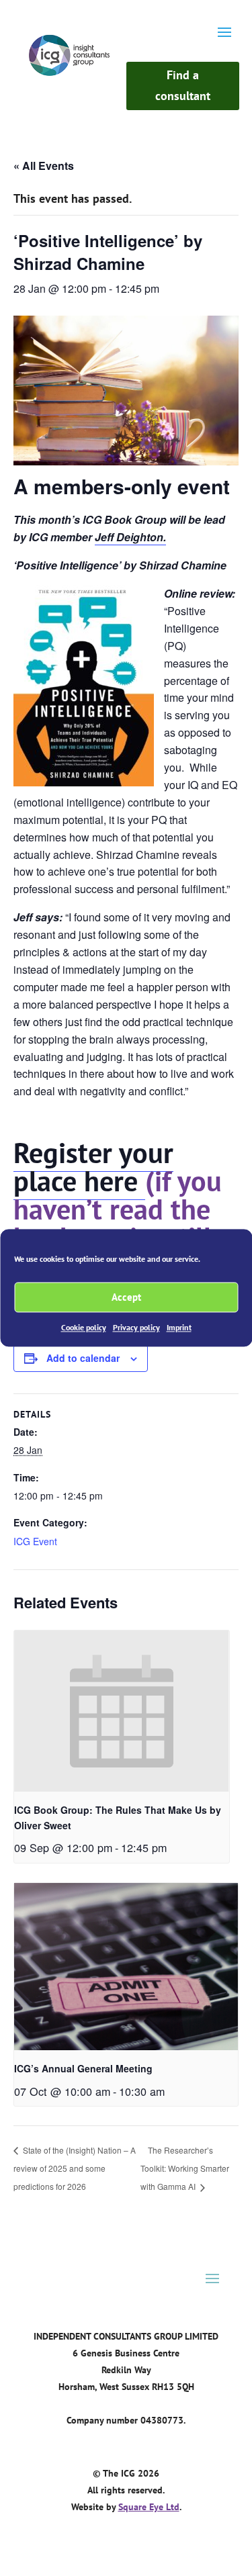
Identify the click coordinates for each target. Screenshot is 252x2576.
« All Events (44, 166)
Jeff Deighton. (130, 537)
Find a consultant (183, 85)
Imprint (179, 1327)
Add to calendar (83, 1358)
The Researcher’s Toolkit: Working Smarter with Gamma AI (185, 2168)
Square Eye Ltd (149, 2507)
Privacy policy (136, 1327)
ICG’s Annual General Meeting (83, 2068)
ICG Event (35, 1541)
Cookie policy (84, 1327)
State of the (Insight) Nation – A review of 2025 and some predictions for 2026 (75, 2168)
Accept (126, 1297)
